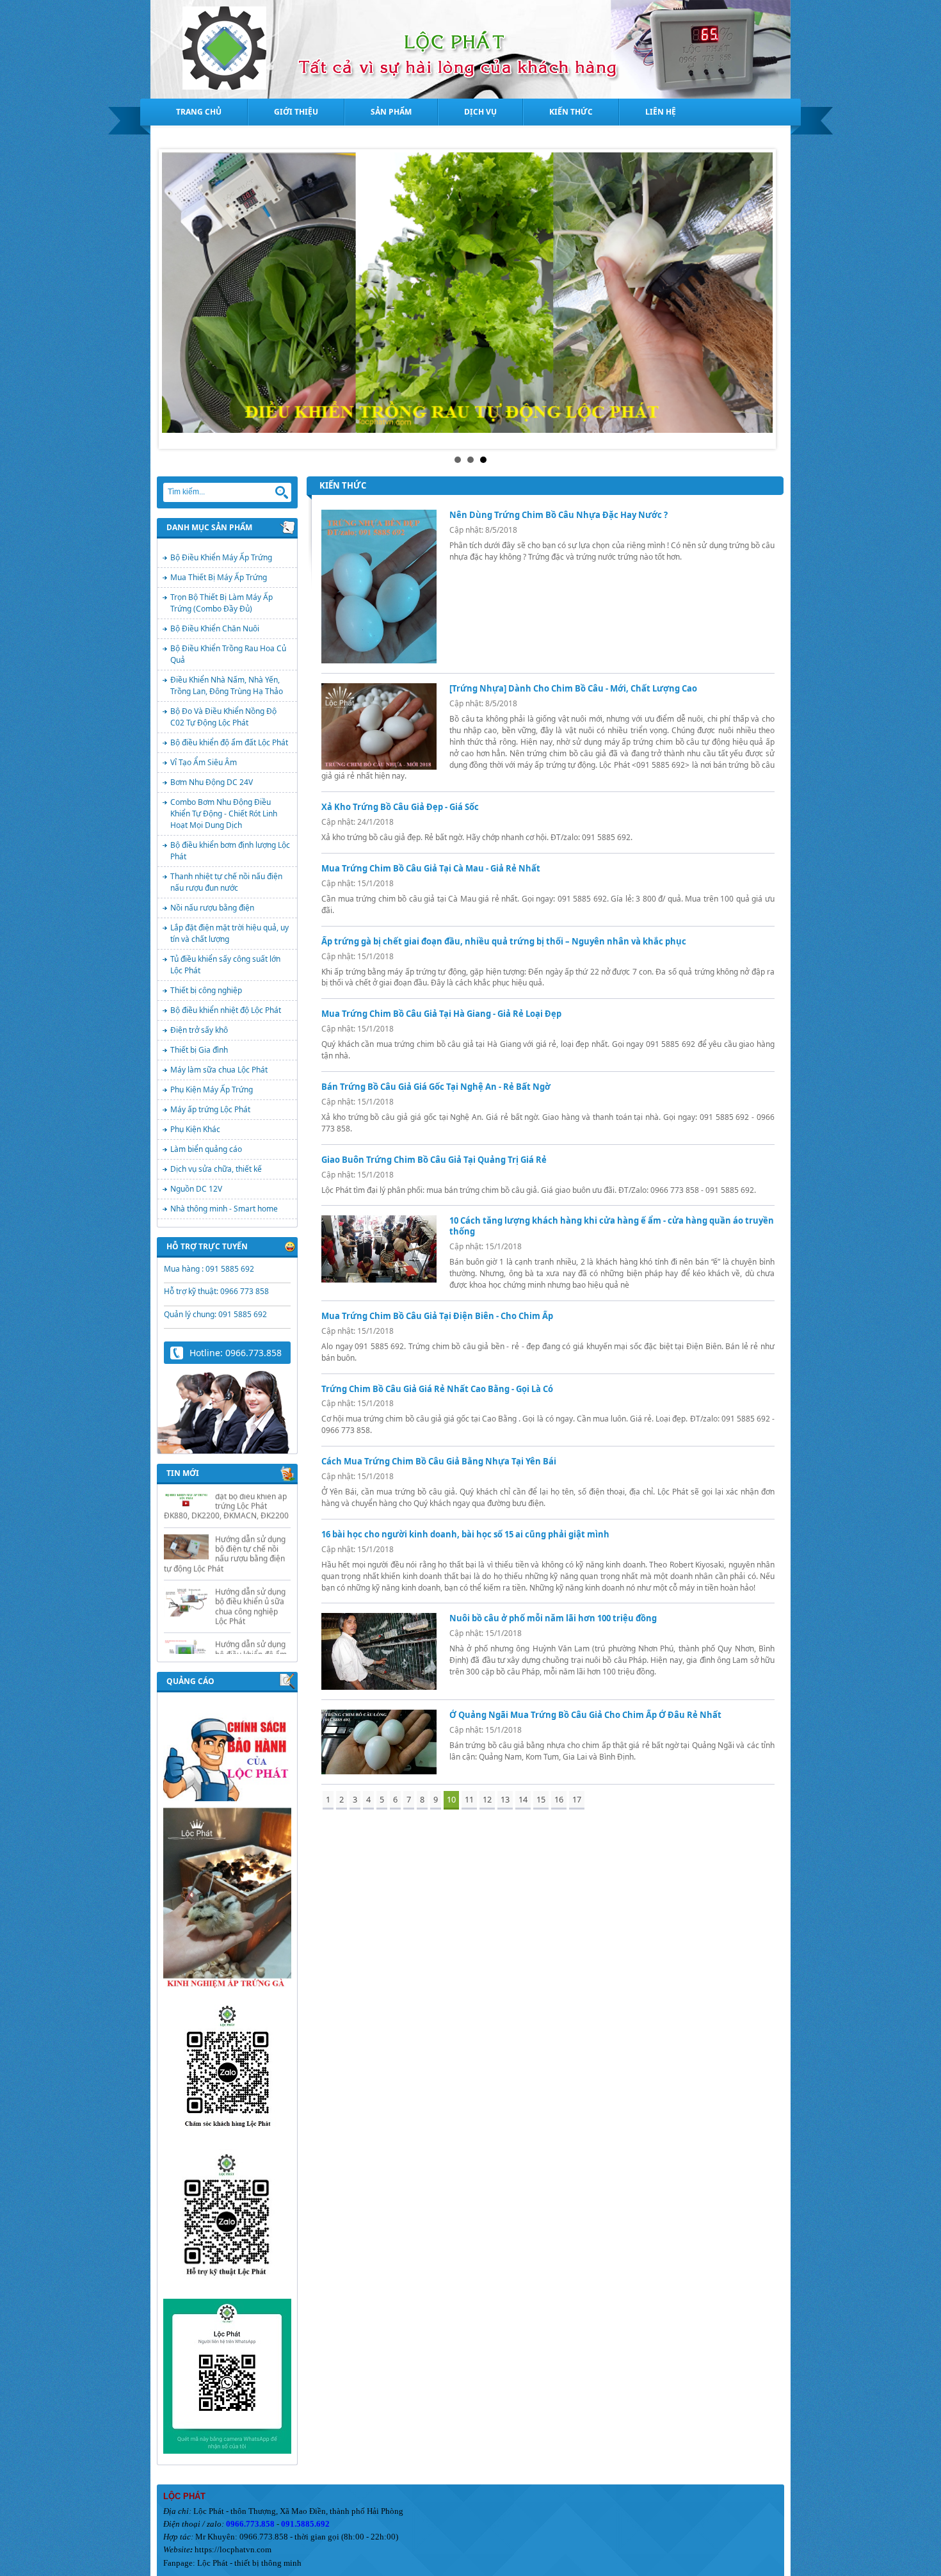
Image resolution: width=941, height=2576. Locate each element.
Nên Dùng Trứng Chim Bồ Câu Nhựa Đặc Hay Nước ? (559, 515)
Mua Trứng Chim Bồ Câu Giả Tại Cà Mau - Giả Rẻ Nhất (431, 868)
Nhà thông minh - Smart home (224, 1209)
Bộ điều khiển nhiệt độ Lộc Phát (226, 1010)
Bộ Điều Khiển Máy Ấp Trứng (221, 557)
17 (577, 1799)
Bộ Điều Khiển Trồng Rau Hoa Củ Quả (228, 654)
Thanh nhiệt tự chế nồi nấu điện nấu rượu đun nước (226, 882)
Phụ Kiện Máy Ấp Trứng (212, 1090)
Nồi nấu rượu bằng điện (212, 908)
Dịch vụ (480, 112)
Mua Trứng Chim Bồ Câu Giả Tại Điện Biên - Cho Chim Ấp (437, 1316)
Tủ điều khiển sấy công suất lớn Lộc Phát (225, 965)
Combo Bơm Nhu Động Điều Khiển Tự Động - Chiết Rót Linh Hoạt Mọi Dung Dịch (224, 814)
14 (523, 1799)
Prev (179, 299)
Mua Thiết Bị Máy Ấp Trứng (219, 577)
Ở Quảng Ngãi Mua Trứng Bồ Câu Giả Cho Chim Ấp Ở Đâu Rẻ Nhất (585, 1715)
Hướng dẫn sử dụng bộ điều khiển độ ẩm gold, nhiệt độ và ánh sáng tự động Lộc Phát (252, 1620)
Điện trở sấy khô (199, 1030)
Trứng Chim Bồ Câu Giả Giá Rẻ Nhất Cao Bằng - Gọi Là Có (437, 1389)
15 (541, 1799)
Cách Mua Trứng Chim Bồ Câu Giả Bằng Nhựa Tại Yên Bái (439, 1461)
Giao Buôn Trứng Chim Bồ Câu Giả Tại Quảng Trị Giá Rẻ (434, 1160)
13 (505, 1799)
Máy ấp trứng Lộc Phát (210, 1109)
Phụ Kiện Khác (195, 1129)
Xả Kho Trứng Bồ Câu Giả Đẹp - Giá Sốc (400, 807)
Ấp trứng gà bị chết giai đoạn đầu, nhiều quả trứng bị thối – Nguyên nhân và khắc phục (504, 941)
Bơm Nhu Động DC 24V (212, 782)
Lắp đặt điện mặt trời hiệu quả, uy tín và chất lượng (229, 933)
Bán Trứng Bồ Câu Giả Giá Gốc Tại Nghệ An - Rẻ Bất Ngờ (436, 1087)
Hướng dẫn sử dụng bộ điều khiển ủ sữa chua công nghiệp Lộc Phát (250, 1563)
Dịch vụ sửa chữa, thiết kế (216, 1169)
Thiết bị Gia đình (199, 1050)
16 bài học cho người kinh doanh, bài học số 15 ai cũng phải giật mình (465, 1534)
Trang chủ (199, 112)
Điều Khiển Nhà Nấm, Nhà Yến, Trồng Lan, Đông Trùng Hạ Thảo (227, 685)
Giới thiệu (296, 112)
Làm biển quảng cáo (206, 1149)
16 (559, 1799)
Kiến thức (571, 112)
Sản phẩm (391, 112)
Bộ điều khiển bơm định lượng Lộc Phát (230, 851)
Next (762, 299)
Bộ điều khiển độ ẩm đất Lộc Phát (229, 742)
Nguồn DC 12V (196, 1189)
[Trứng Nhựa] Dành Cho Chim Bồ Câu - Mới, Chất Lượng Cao (573, 688)
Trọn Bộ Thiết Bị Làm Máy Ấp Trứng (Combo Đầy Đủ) (221, 603)
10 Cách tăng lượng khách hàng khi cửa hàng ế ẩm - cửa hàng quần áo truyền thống (612, 1226)
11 (469, 1799)
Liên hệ (661, 112)
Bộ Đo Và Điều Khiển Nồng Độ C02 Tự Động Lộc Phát (223, 717)
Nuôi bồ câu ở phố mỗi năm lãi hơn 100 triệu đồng (553, 1618)
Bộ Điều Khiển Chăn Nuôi (215, 628)
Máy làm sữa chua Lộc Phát (219, 1070)
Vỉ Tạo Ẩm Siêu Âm (204, 762)
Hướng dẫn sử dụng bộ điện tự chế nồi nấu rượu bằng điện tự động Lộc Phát (225, 1510)
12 (487, 1799)
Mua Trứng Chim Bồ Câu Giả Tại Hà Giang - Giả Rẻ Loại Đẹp (441, 1014)
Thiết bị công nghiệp (206, 990)
